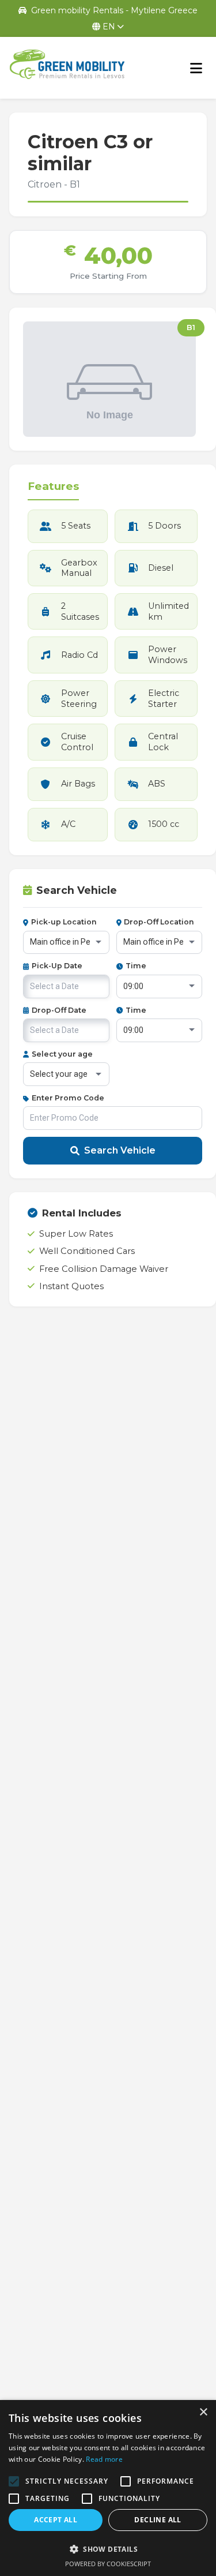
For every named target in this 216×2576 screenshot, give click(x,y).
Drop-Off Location (159, 922)
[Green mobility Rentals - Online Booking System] (67, 68)
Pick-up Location (64, 922)
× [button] (203, 2412)
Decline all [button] (158, 2520)
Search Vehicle (120, 1150)
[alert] (108, 2488)
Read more (104, 2459)
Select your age (62, 1054)
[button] (108, 2549)
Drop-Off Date (59, 1010)
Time (136, 966)
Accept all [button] (56, 2520)
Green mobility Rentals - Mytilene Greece (114, 10)
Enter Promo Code (68, 1098)
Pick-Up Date (57, 966)
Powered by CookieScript (108, 2564)
